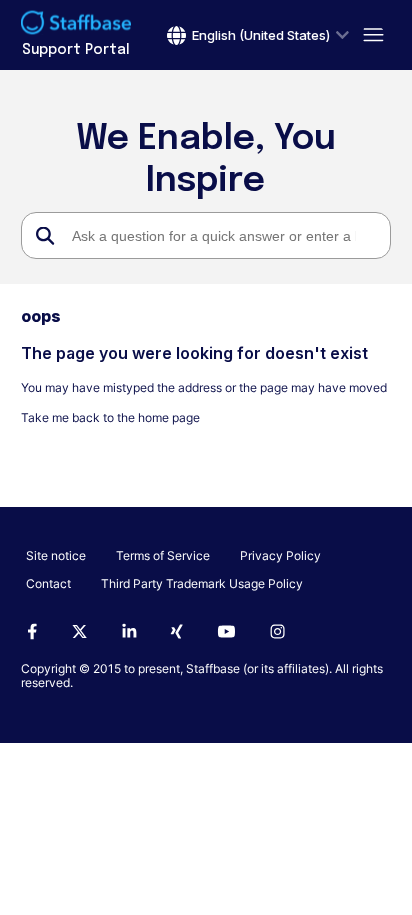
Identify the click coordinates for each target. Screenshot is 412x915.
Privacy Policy (280, 555)
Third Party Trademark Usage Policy (202, 583)
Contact (48, 583)
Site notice (56, 555)
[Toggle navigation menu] (370, 35)
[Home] (76, 25)
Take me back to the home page (110, 417)
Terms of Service (163, 555)
